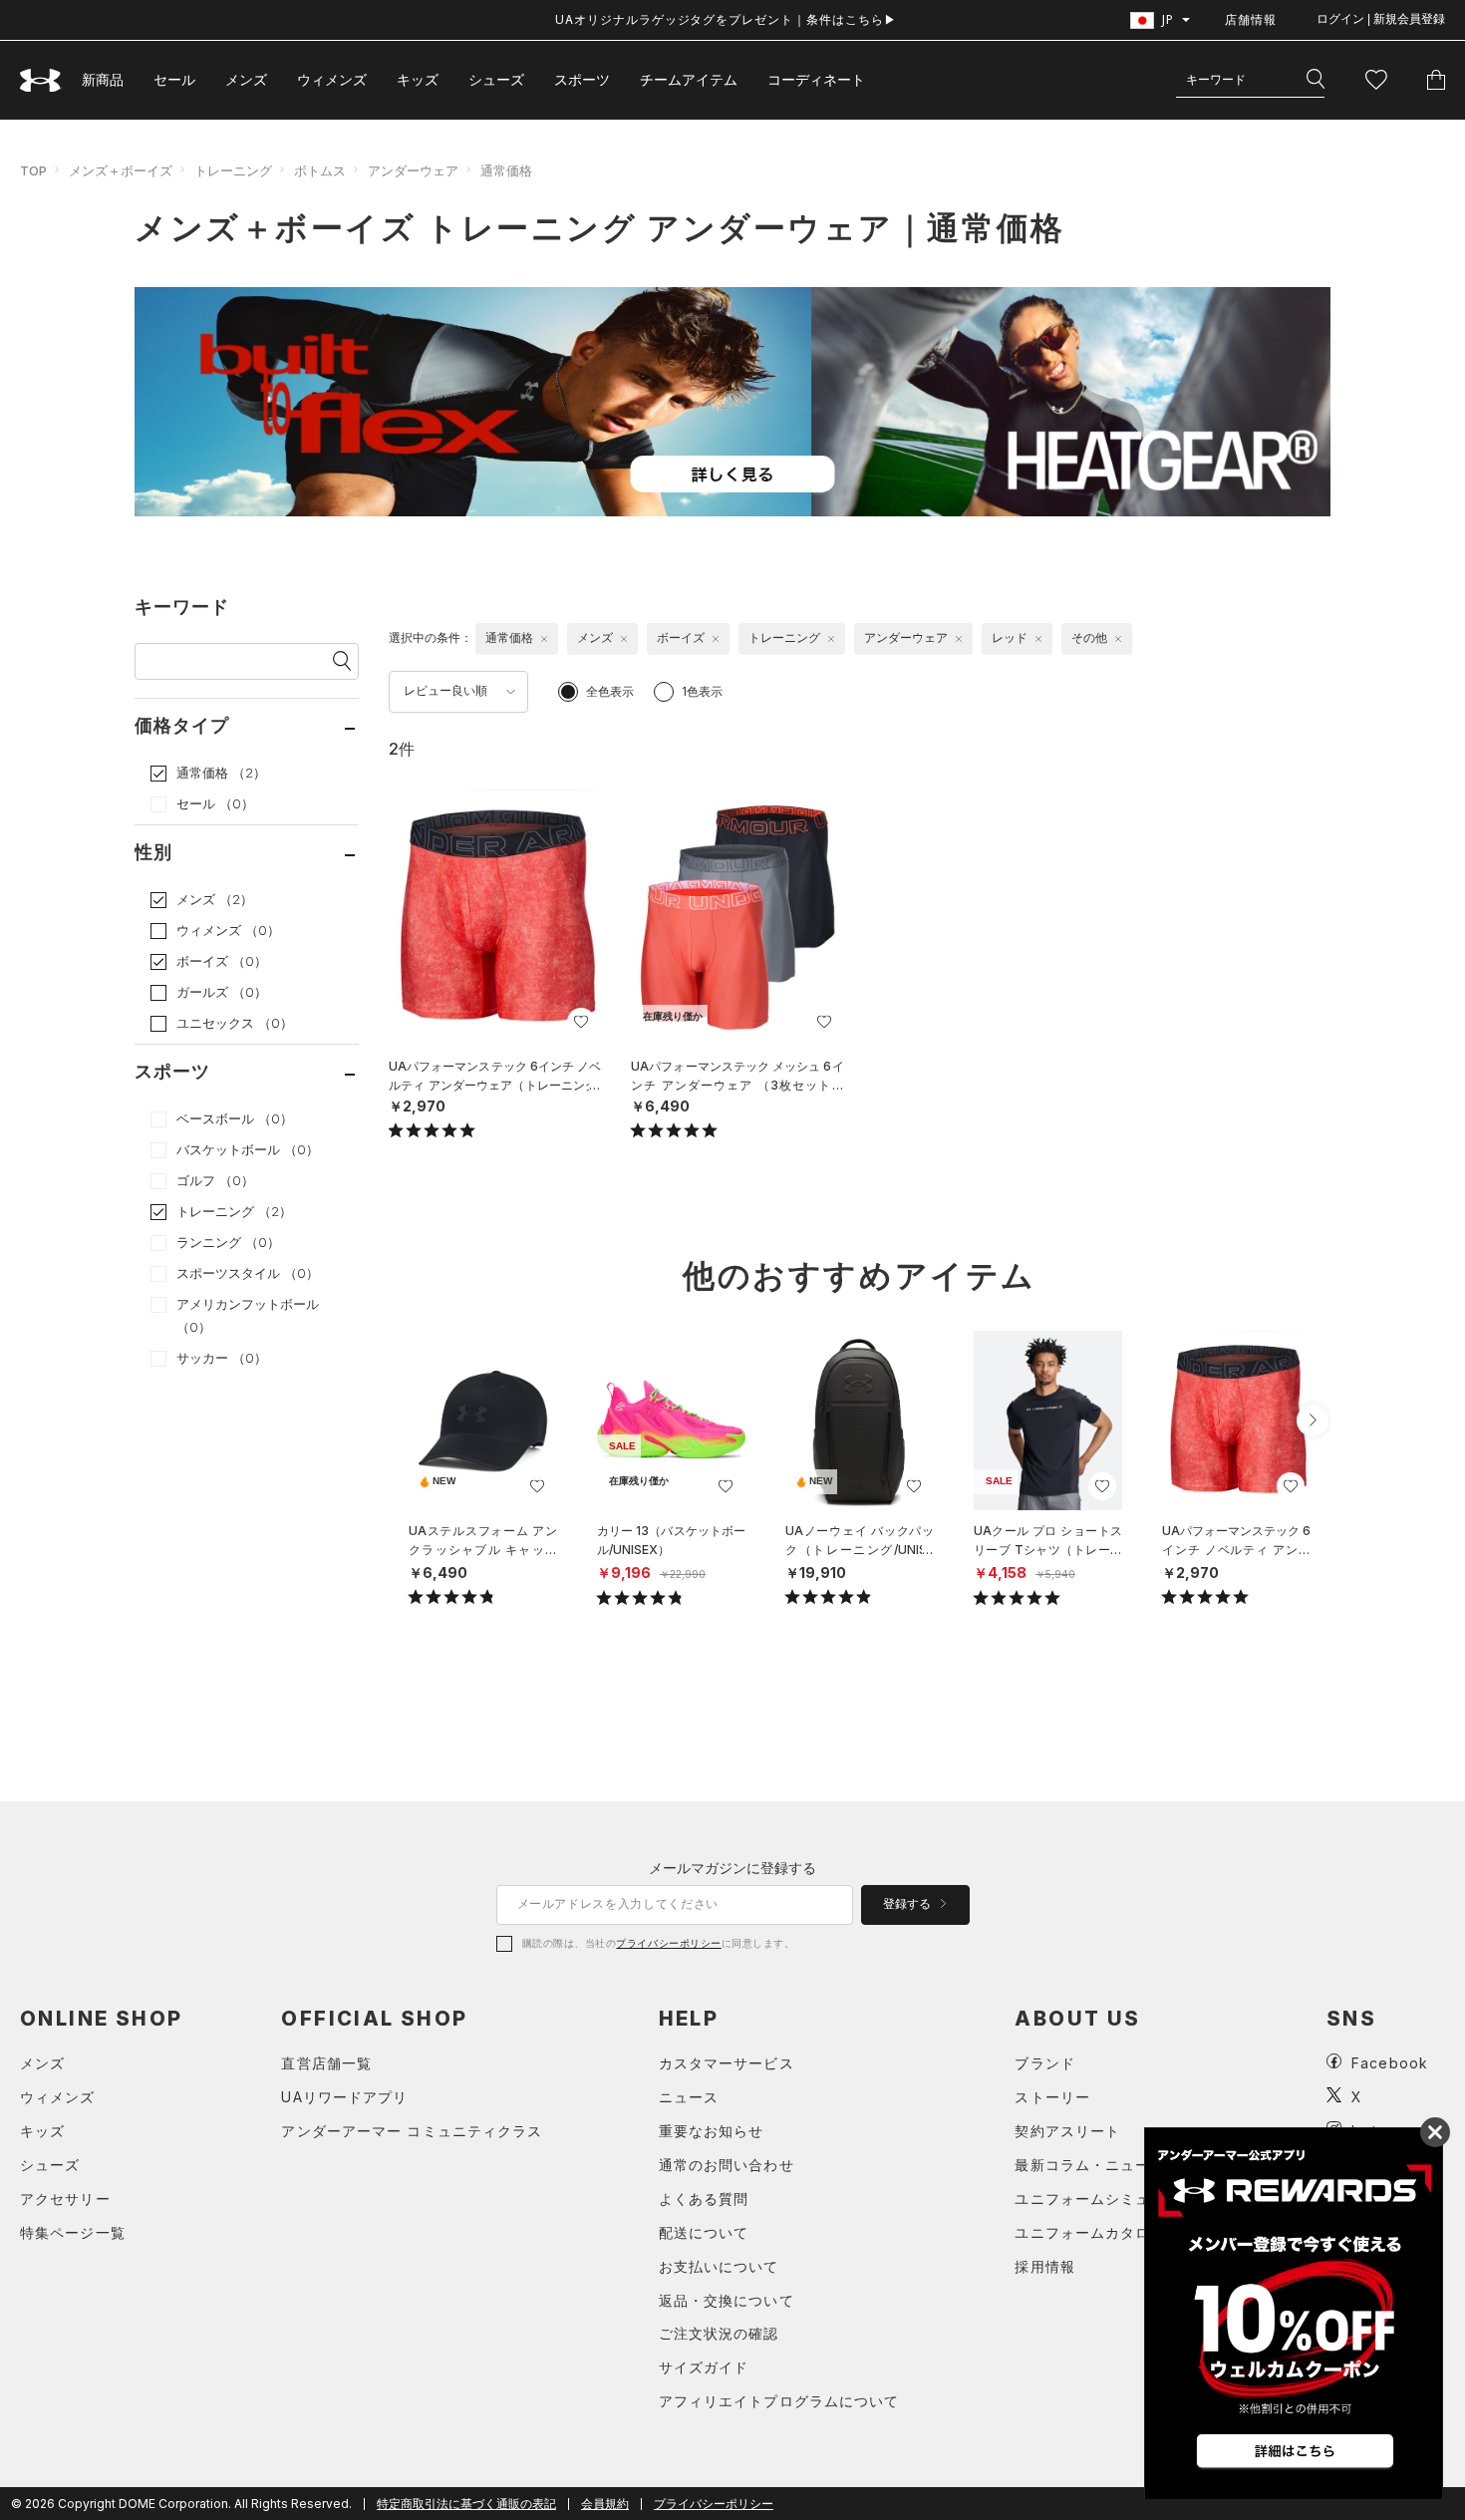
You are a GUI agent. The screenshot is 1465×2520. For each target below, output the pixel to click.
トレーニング (233, 170)
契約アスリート (1067, 2131)
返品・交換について (727, 2300)
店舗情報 (1251, 19)
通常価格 (506, 170)
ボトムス (320, 170)
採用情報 (1044, 2266)
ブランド (1044, 2063)
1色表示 (702, 691)
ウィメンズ (332, 79)
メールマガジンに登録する (732, 1868)
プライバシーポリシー (668, 1943)
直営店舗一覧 (326, 2063)
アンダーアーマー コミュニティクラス (412, 2131)
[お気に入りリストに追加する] (581, 1022)
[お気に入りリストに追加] (537, 1486)
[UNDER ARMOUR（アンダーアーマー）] (41, 80)
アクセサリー (65, 2199)
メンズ (246, 79)
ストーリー (1052, 2097)
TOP (33, 170)
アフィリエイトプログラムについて (779, 2401)
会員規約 (605, 2504)
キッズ (418, 79)
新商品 (103, 79)
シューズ (496, 79)
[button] (1313, 1420)
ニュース (689, 2097)
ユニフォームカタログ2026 (1109, 2232)
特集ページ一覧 (73, 2232)
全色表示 (610, 691)
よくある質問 (704, 2199)
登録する (908, 1904)
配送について (704, 2232)
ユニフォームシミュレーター (1113, 2199)
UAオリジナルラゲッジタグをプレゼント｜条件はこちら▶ (726, 19)
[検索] (1316, 80)
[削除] (544, 639)
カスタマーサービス (727, 2063)
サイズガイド (704, 2367)
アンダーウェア (413, 170)
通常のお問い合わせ (727, 2165)
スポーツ (582, 79)
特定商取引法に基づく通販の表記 (466, 2504)
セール (174, 79)
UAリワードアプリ (344, 2097)
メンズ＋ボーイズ (121, 170)
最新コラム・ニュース (1090, 2165)
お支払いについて (719, 2266)
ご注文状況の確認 (719, 2333)
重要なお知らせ (712, 2131)
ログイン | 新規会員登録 (1381, 19)
